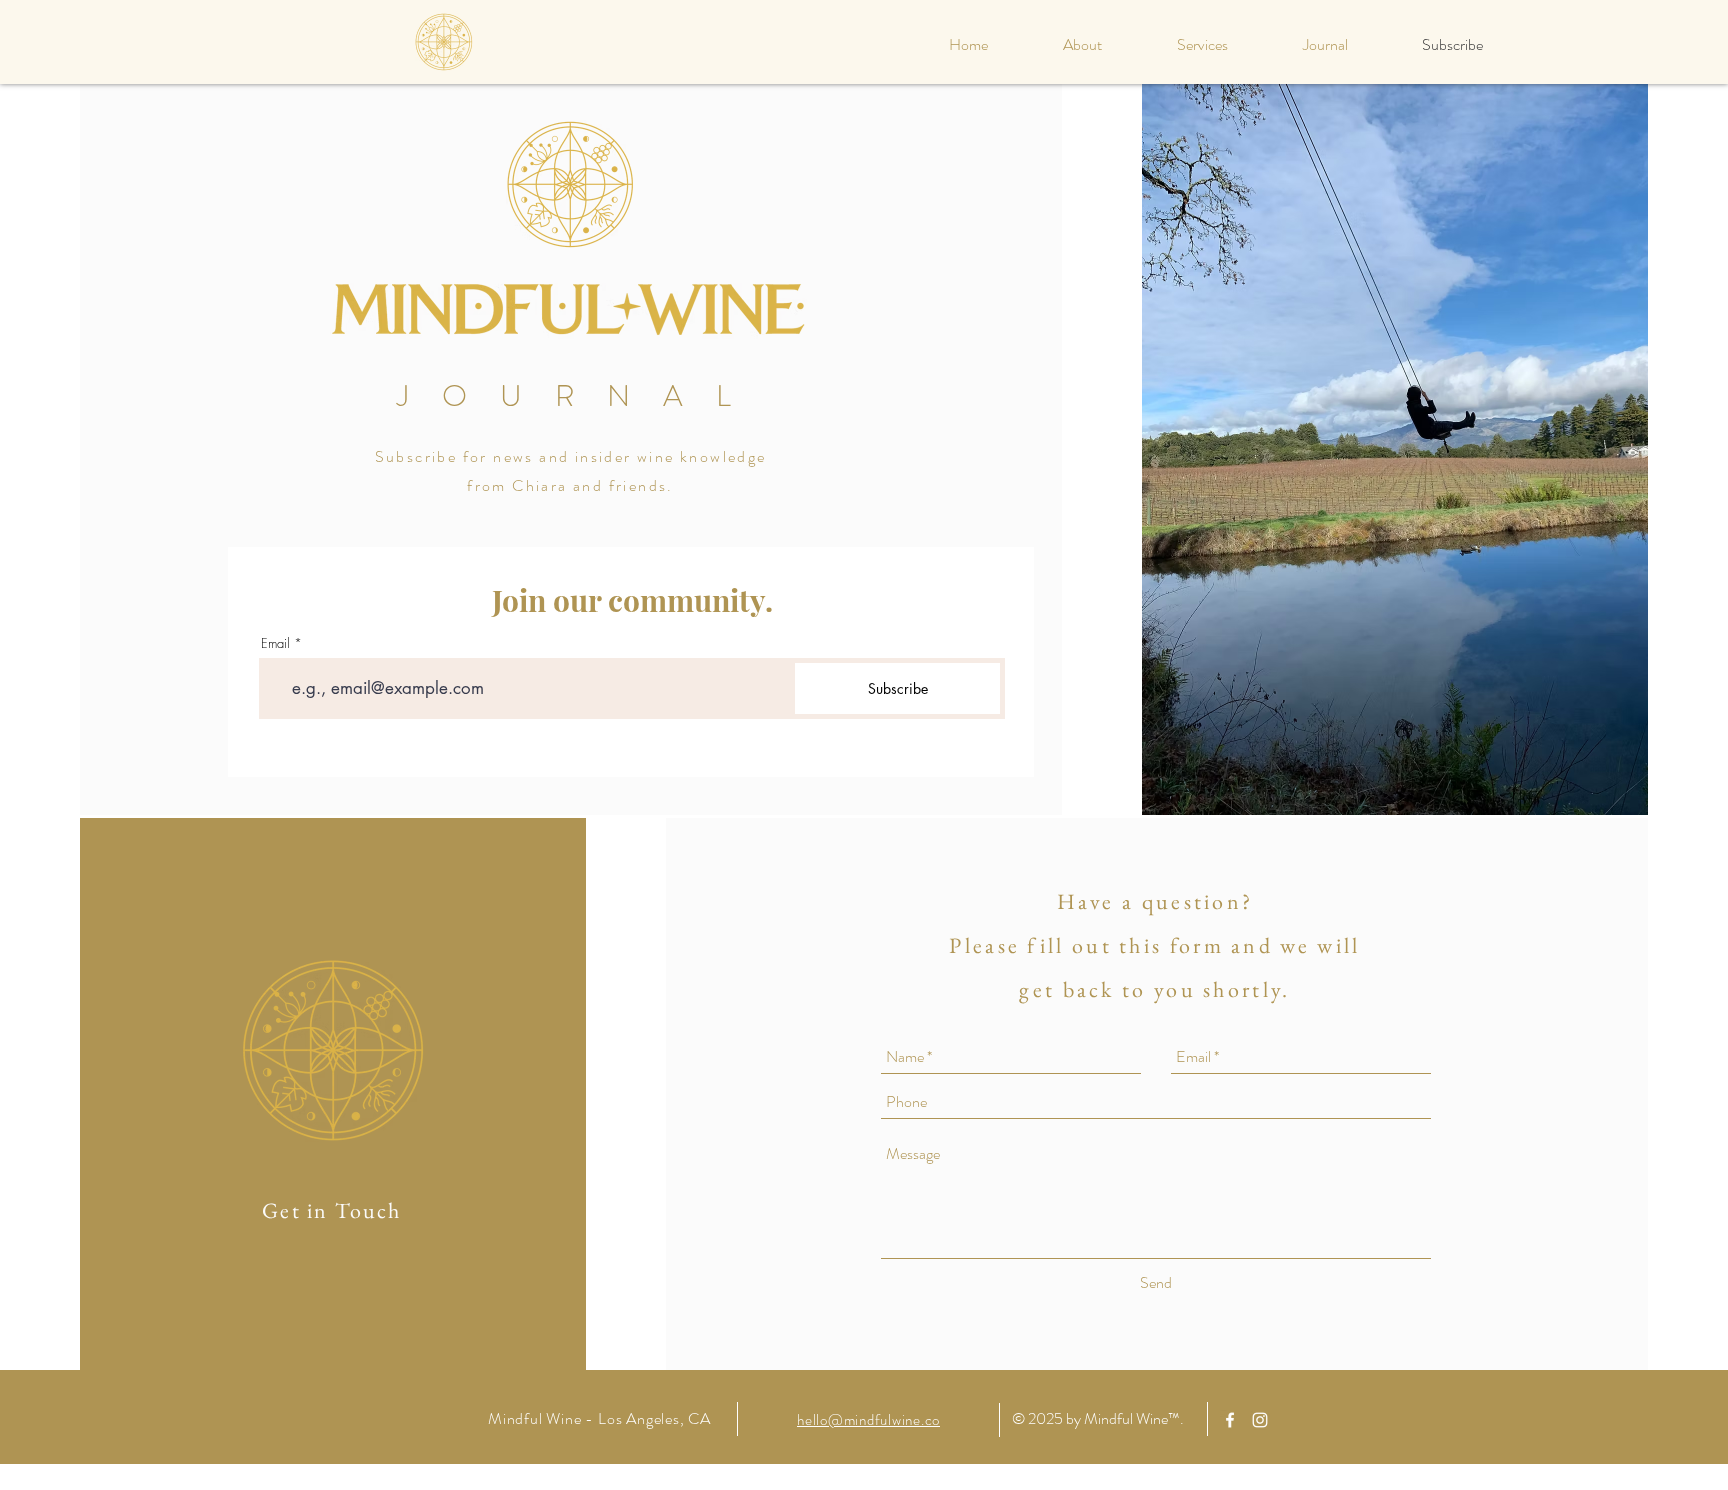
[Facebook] (1230, 1420)
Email (275, 643)
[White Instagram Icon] (1260, 1420)
